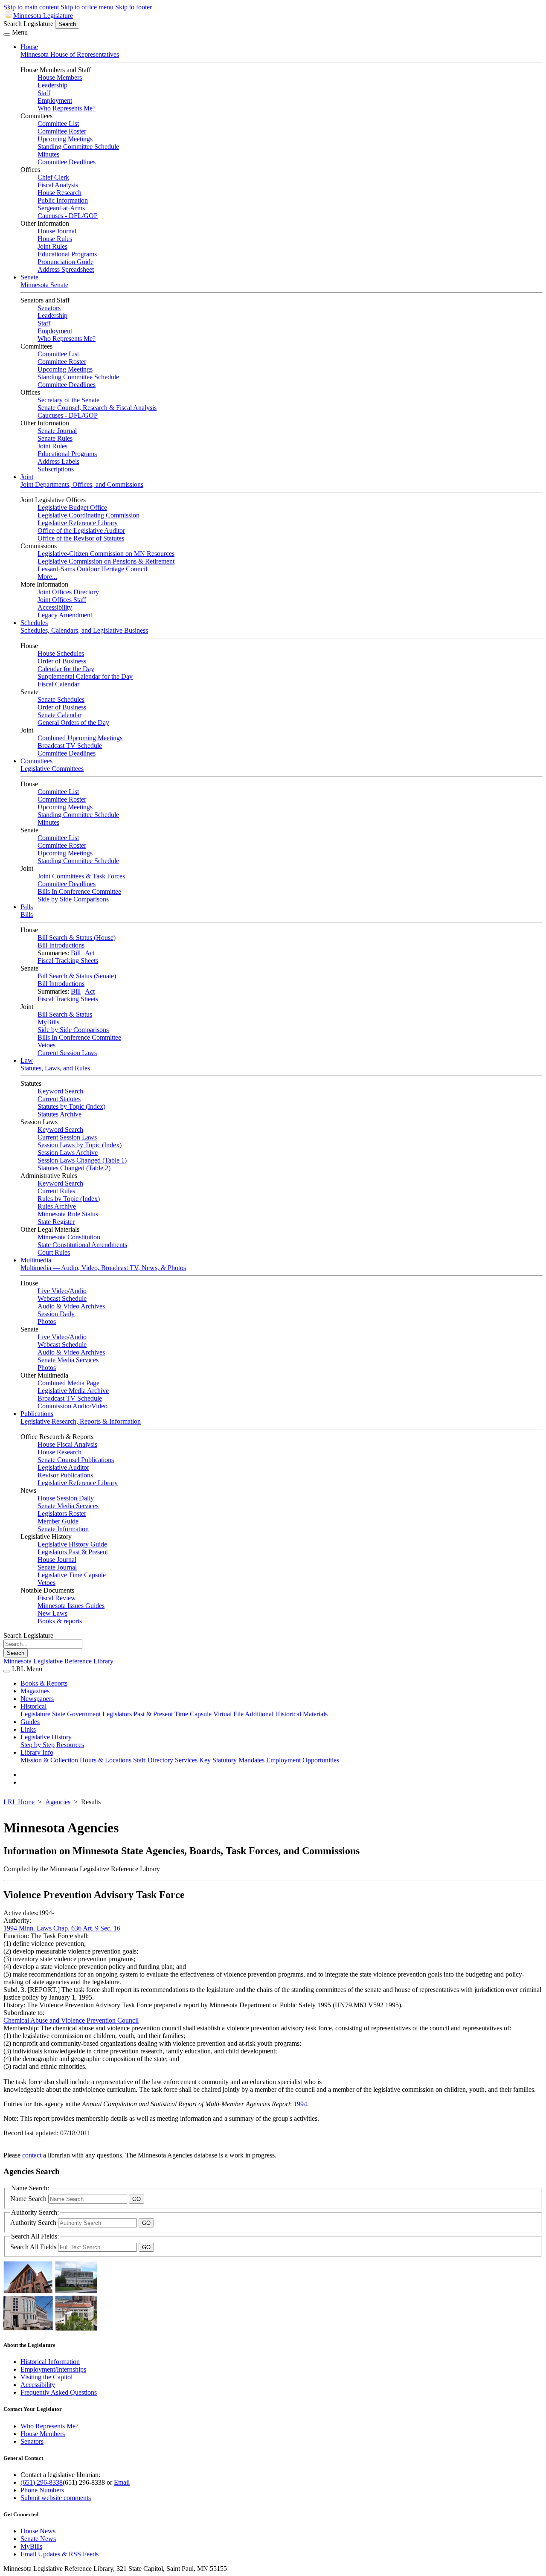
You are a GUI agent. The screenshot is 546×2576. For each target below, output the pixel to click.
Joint (27, 477)
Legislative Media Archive (73, 1391)
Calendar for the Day (66, 669)
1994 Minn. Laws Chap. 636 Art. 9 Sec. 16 (62, 1928)
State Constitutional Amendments (82, 1245)
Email (122, 2482)
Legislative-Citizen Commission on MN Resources (106, 554)
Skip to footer (134, 7)
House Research (60, 193)
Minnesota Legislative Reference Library (58, 1661)
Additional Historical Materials (286, 1714)
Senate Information (63, 1529)
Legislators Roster (62, 1513)
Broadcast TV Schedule (70, 746)
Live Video (53, 1291)
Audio (78, 1291)
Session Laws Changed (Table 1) (82, 1160)
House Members (60, 77)
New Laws (52, 1613)
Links (28, 1729)
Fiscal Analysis (58, 185)
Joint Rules (52, 246)
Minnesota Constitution (69, 1237)
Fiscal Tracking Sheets (68, 961)
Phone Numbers (42, 2490)
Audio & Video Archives (71, 1306)
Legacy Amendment (65, 615)
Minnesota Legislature (43, 16)
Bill (76, 953)
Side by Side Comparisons (73, 899)
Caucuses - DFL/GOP (68, 216)
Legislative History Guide (72, 1544)
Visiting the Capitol (46, 2377)
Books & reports (60, 1621)
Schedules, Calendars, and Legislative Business (84, 630)
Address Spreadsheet (66, 269)
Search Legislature (28, 24)
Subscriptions (56, 469)
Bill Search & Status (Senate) (77, 976)
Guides (30, 1722)
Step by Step (38, 1745)
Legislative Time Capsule (72, 1575)
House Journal (57, 231)
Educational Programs (67, 254)
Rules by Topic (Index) (69, 1199)
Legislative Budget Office (72, 507)
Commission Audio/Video (73, 1406)
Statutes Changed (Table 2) (74, 1168)
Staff (44, 93)
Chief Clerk (53, 177)
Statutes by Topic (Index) (71, 1106)
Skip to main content (31, 7)
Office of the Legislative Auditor (81, 531)
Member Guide (58, 1521)
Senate (29, 277)
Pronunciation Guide (65, 262)
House (29, 47)
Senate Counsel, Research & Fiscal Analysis (97, 408)
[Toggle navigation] (7, 35)
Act (90, 953)
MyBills (48, 1022)
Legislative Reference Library (78, 523)
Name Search (29, 2199)
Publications (37, 1414)
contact (32, 2155)
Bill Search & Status (65, 1014)
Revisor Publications (65, 1475)
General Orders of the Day (73, 723)
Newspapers (37, 1699)
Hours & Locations (106, 1760)
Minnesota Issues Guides (71, 1606)
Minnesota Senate (44, 285)
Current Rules (56, 1191)
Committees (36, 761)
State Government (76, 1714)
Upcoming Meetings (65, 139)
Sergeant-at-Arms (61, 208)
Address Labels (58, 461)
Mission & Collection (49, 1760)
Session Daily (56, 1314)
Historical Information (50, 2362)
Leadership (52, 85)
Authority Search (34, 2223)
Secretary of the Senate (68, 400)
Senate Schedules (61, 699)
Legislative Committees (52, 769)
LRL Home (19, 1802)
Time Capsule (193, 1714)
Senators (49, 308)
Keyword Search (60, 1091)
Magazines (35, 1691)
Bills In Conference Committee (79, 891)
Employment (55, 100)
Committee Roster (62, 131)
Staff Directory (153, 1760)
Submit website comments (56, 2498)
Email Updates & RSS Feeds (60, 2554)
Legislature (35, 1714)
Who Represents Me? (67, 108)
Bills (27, 907)
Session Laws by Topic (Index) (80, 1145)
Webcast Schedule (62, 1298)
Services (186, 1760)
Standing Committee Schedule (78, 147)
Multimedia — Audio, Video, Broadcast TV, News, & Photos (103, 1268)
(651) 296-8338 (42, 2482)
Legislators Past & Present (73, 1552)
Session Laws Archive (68, 1153)
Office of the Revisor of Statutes (81, 538)
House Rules (55, 239)
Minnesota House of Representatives (70, 54)
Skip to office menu (87, 7)
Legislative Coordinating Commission (89, 515)
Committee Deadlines (67, 162)
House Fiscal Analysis (67, 1444)
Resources (70, 1745)
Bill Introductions (61, 945)
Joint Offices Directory (68, 592)
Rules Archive (57, 1206)
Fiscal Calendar (58, 684)
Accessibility (55, 607)
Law (27, 1060)
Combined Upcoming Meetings (80, 738)
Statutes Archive (60, 1114)
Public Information (63, 200)
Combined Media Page (68, 1383)
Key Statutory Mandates (232, 1760)
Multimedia (36, 1260)
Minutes (48, 154)
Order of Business (62, 661)
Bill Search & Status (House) (77, 938)
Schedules (34, 623)
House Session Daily (66, 1498)
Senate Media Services (68, 1360)
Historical (33, 1706)
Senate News (38, 2539)
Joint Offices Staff (62, 600)
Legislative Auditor (63, 1467)
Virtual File (228, 1714)
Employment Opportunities (303, 1760)
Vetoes (46, 1045)
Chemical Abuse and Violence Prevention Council (71, 2020)
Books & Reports (44, 1683)
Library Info (37, 1752)
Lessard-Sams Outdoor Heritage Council (92, 569)
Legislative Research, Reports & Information (81, 1421)
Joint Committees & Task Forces (81, 876)
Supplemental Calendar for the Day (85, 676)
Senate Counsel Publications (76, 1460)
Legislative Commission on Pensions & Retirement (106, 561)
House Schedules (61, 653)
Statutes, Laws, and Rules (55, 1068)
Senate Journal (57, 431)
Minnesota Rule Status (68, 1214)
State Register (56, 1222)
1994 (300, 2104)
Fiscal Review (57, 1598)
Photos (47, 1321)
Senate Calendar (60, 715)
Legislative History (46, 1737)
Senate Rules (55, 438)
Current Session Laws (67, 1053)
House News (38, 2531)
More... (47, 577)
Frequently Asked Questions (59, 2392)
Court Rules (54, 1252)
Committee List (58, 124)
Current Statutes (59, 1099)
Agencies (58, 1802)
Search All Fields (34, 2247)
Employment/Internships (53, 2369)
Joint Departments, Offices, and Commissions (82, 484)
